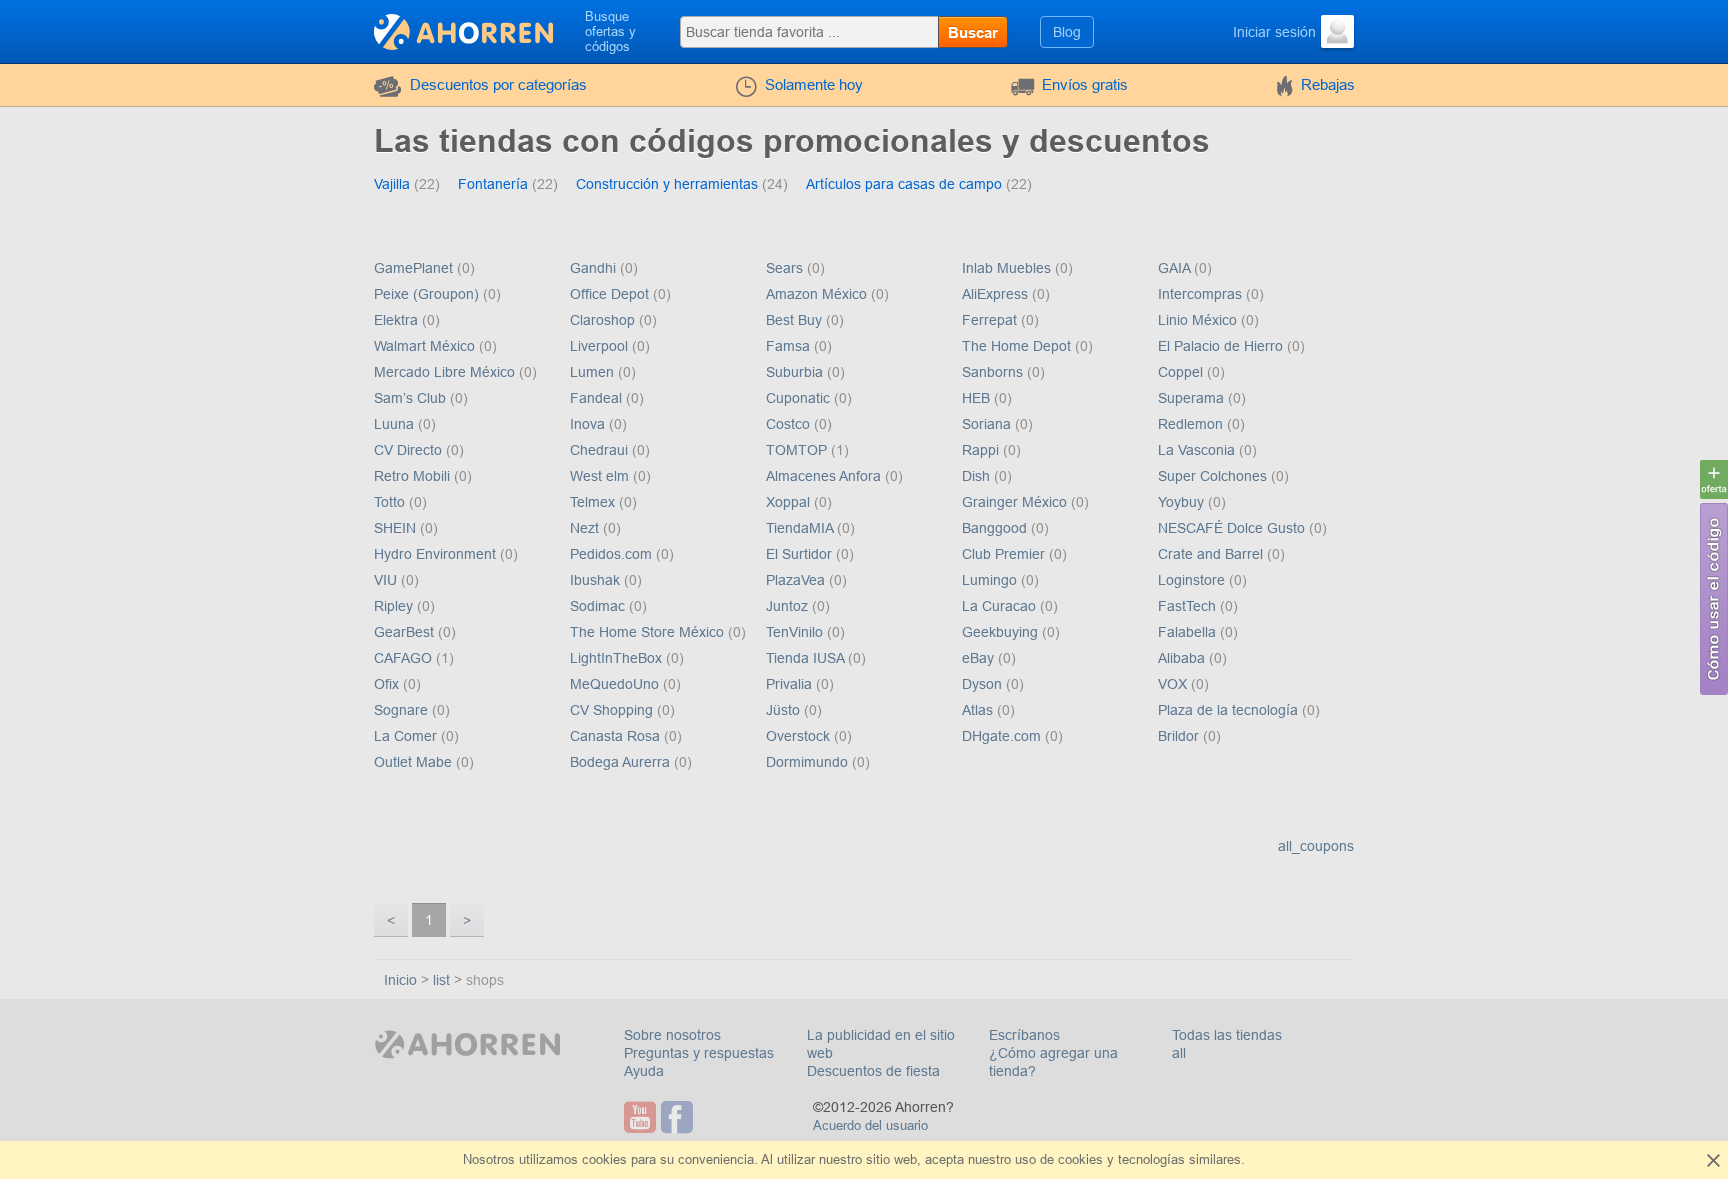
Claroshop (604, 320)
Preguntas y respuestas (699, 1053)
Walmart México (426, 346)
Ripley (395, 606)
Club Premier (1005, 554)
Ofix (388, 684)
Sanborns (994, 372)
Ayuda (644, 1071)
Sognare (403, 710)
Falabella (1189, 632)
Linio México (1199, 320)
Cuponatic (800, 398)
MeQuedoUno (616, 684)
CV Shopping (613, 710)
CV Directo (410, 450)
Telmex (594, 502)
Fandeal (598, 398)
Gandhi (595, 268)
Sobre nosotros (672, 1035)
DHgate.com (1003, 736)
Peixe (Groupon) (428, 294)
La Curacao (1001, 606)
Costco (790, 424)
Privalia (791, 684)
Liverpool (601, 346)
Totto (391, 502)
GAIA (1176, 268)
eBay (980, 658)
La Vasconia (1198, 450)
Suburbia (796, 372)
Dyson (984, 684)
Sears (786, 268)
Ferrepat (991, 320)
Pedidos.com (613, 554)
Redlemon (1192, 424)
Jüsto (785, 710)
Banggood (996, 528)
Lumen (594, 372)
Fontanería (495, 184)
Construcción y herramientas (669, 184)
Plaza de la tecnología (1230, 710)
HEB (978, 398)
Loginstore (1193, 580)
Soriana (988, 424)
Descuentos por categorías (498, 84)
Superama (1193, 398)
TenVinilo (796, 632)
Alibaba (1183, 658)
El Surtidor (801, 554)
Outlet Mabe (415, 762)
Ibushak (597, 580)
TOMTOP (798, 450)
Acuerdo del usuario (870, 1125)
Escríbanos (1024, 1035)
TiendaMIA (801, 528)
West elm (601, 476)
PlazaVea (797, 580)
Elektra (398, 320)
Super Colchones (1214, 476)
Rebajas (1328, 84)
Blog (1067, 32)
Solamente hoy (814, 84)
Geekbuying (1002, 632)
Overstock (800, 736)
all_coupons (1316, 846)
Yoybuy (1183, 502)
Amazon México (818, 294)
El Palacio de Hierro (1222, 346)
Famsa (790, 346)
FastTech (1189, 606)
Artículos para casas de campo (906, 184)
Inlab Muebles (1008, 268)
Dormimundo (809, 762)
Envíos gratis (1085, 84)
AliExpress (997, 294)
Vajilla (394, 184)
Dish (978, 476)
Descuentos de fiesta (873, 1071)
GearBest (406, 632)
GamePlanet (415, 268)
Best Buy (796, 320)
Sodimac (599, 606)
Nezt (586, 528)
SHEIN (397, 528)
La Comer (407, 736)
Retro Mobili (414, 476)
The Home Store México (649, 632)
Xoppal (790, 502)
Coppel (1182, 372)
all (1179, 1053)
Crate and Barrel (1212, 554)
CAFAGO (405, 658)
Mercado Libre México (446, 372)
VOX (1174, 684)
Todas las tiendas (1227, 1035)
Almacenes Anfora (825, 476)
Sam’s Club (412, 398)
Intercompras (1202, 294)
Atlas (979, 710)
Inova (589, 424)
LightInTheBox (618, 658)
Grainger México (1016, 502)
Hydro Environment (437, 554)
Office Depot (611, 294)
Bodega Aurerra (622, 762)
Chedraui (601, 450)
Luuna (396, 424)
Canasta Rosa (617, 736)
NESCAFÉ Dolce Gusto (1233, 528)
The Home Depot (1018, 346)
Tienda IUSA (807, 658)
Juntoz (789, 606)
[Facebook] (679, 1117)
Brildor (1180, 736)
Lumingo (991, 580)
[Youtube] (642, 1117)
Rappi (982, 450)
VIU (387, 580)
